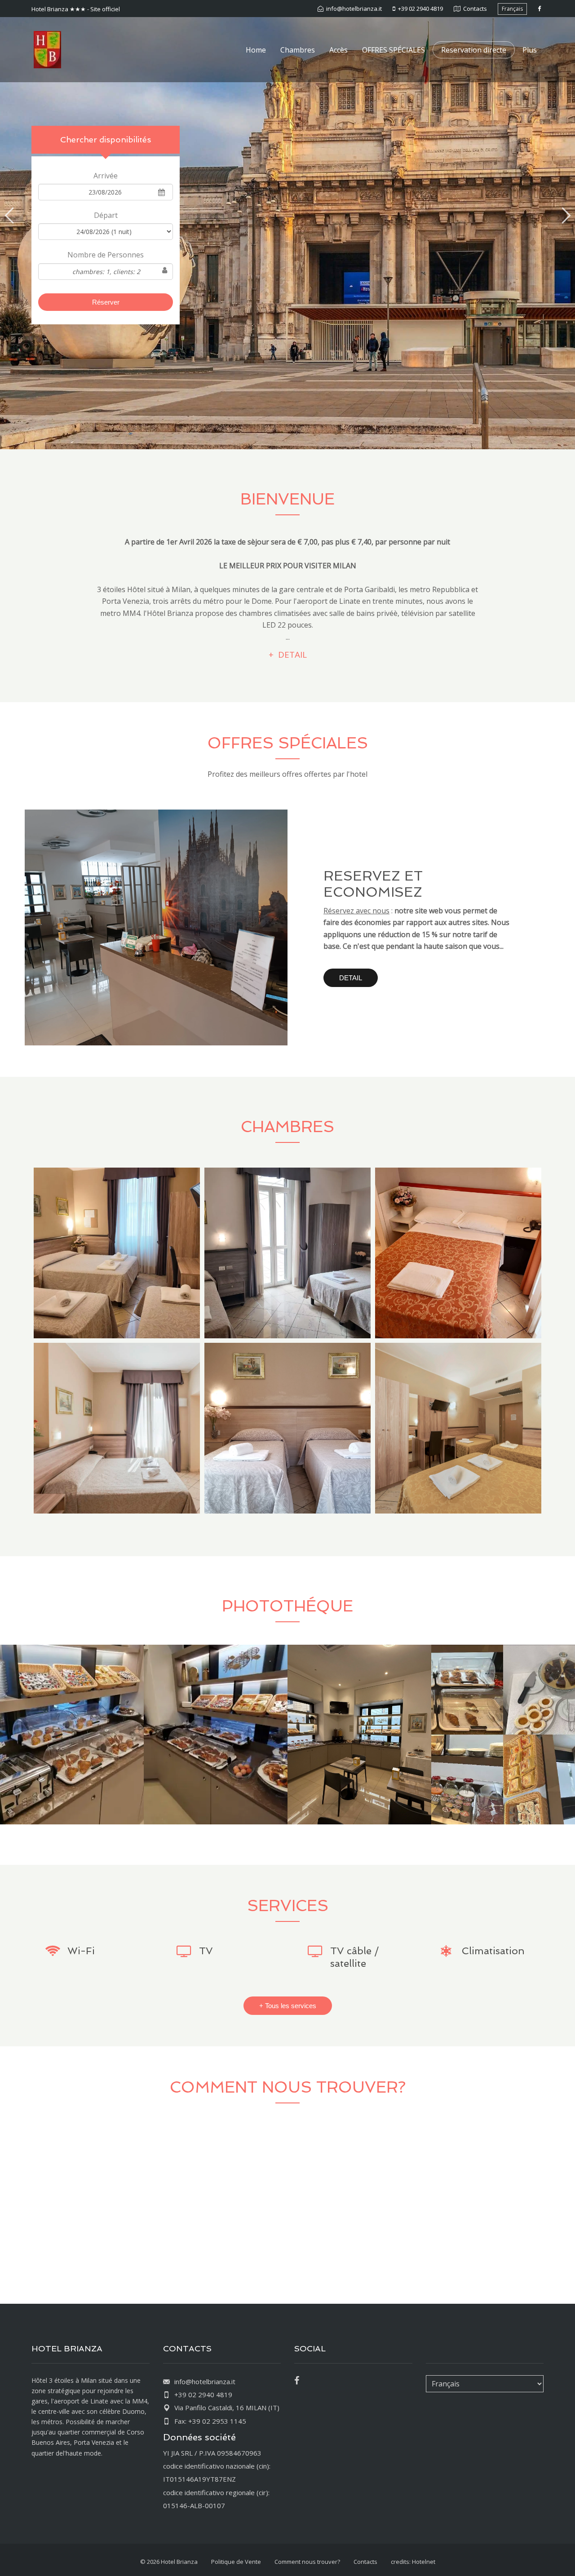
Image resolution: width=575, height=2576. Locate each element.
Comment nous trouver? (307, 2562)
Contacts (365, 2562)
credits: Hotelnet (413, 2562)
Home (256, 50)
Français (512, 9)
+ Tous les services (288, 2006)
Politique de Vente (236, 2562)
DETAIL (351, 978)
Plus (530, 50)
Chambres (298, 50)
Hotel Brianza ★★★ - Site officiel (76, 9)
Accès (338, 50)
